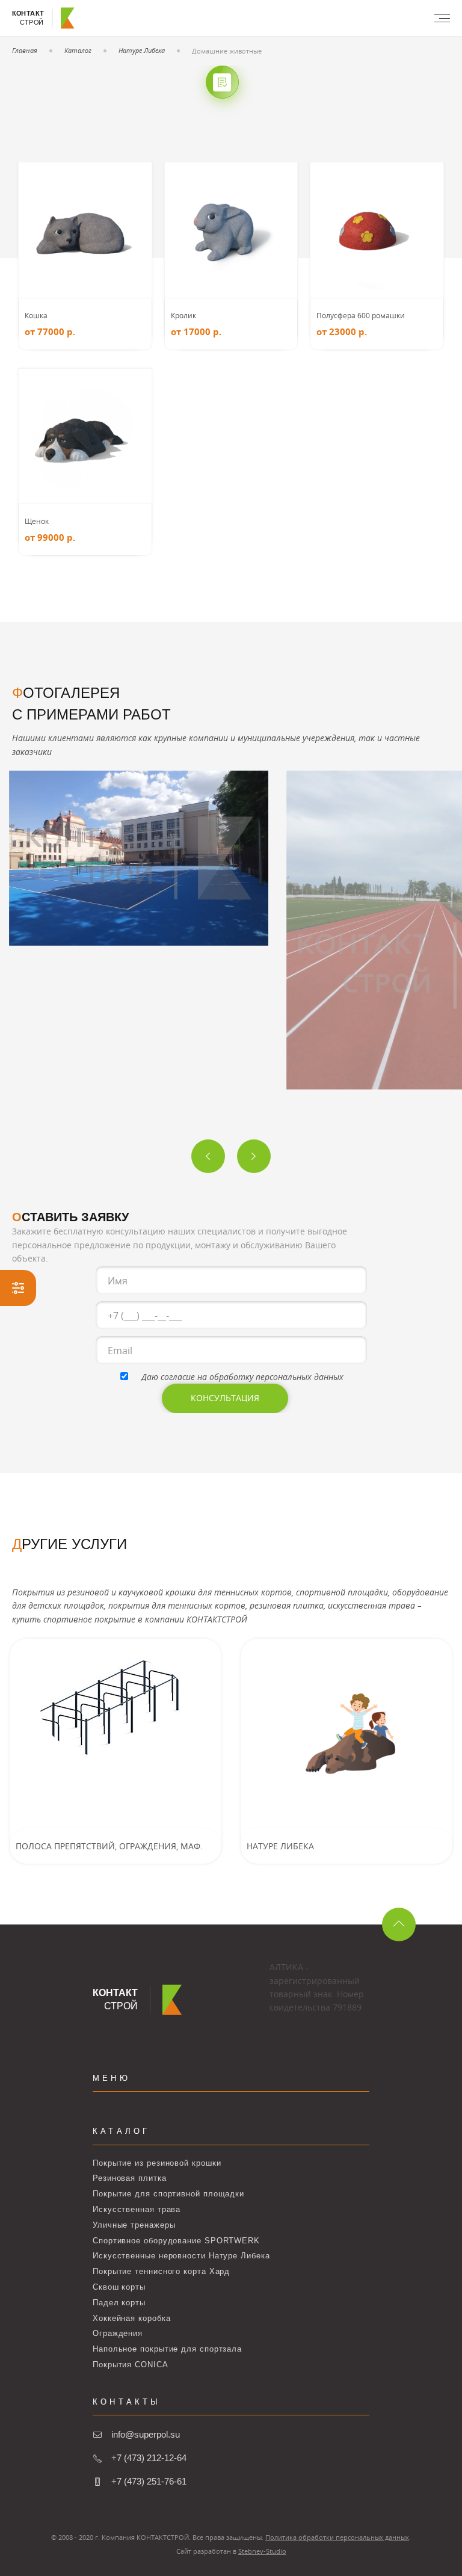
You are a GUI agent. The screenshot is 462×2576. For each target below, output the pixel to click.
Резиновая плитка (130, 2178)
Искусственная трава (137, 2209)
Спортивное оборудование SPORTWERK (176, 2241)
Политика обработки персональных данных (337, 2537)
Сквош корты (119, 2287)
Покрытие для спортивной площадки (168, 2194)
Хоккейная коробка (131, 2318)
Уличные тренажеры (134, 2225)
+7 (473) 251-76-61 (149, 2481)
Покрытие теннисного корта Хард (161, 2271)
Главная (25, 50)
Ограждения (118, 2333)
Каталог (78, 50)
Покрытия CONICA (131, 2365)
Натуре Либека (142, 50)
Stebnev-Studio (262, 2551)
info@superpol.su (146, 2434)
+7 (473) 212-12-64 (149, 2458)
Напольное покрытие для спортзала (167, 2349)
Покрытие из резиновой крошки (157, 2163)
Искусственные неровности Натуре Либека (181, 2256)
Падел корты (119, 2303)
